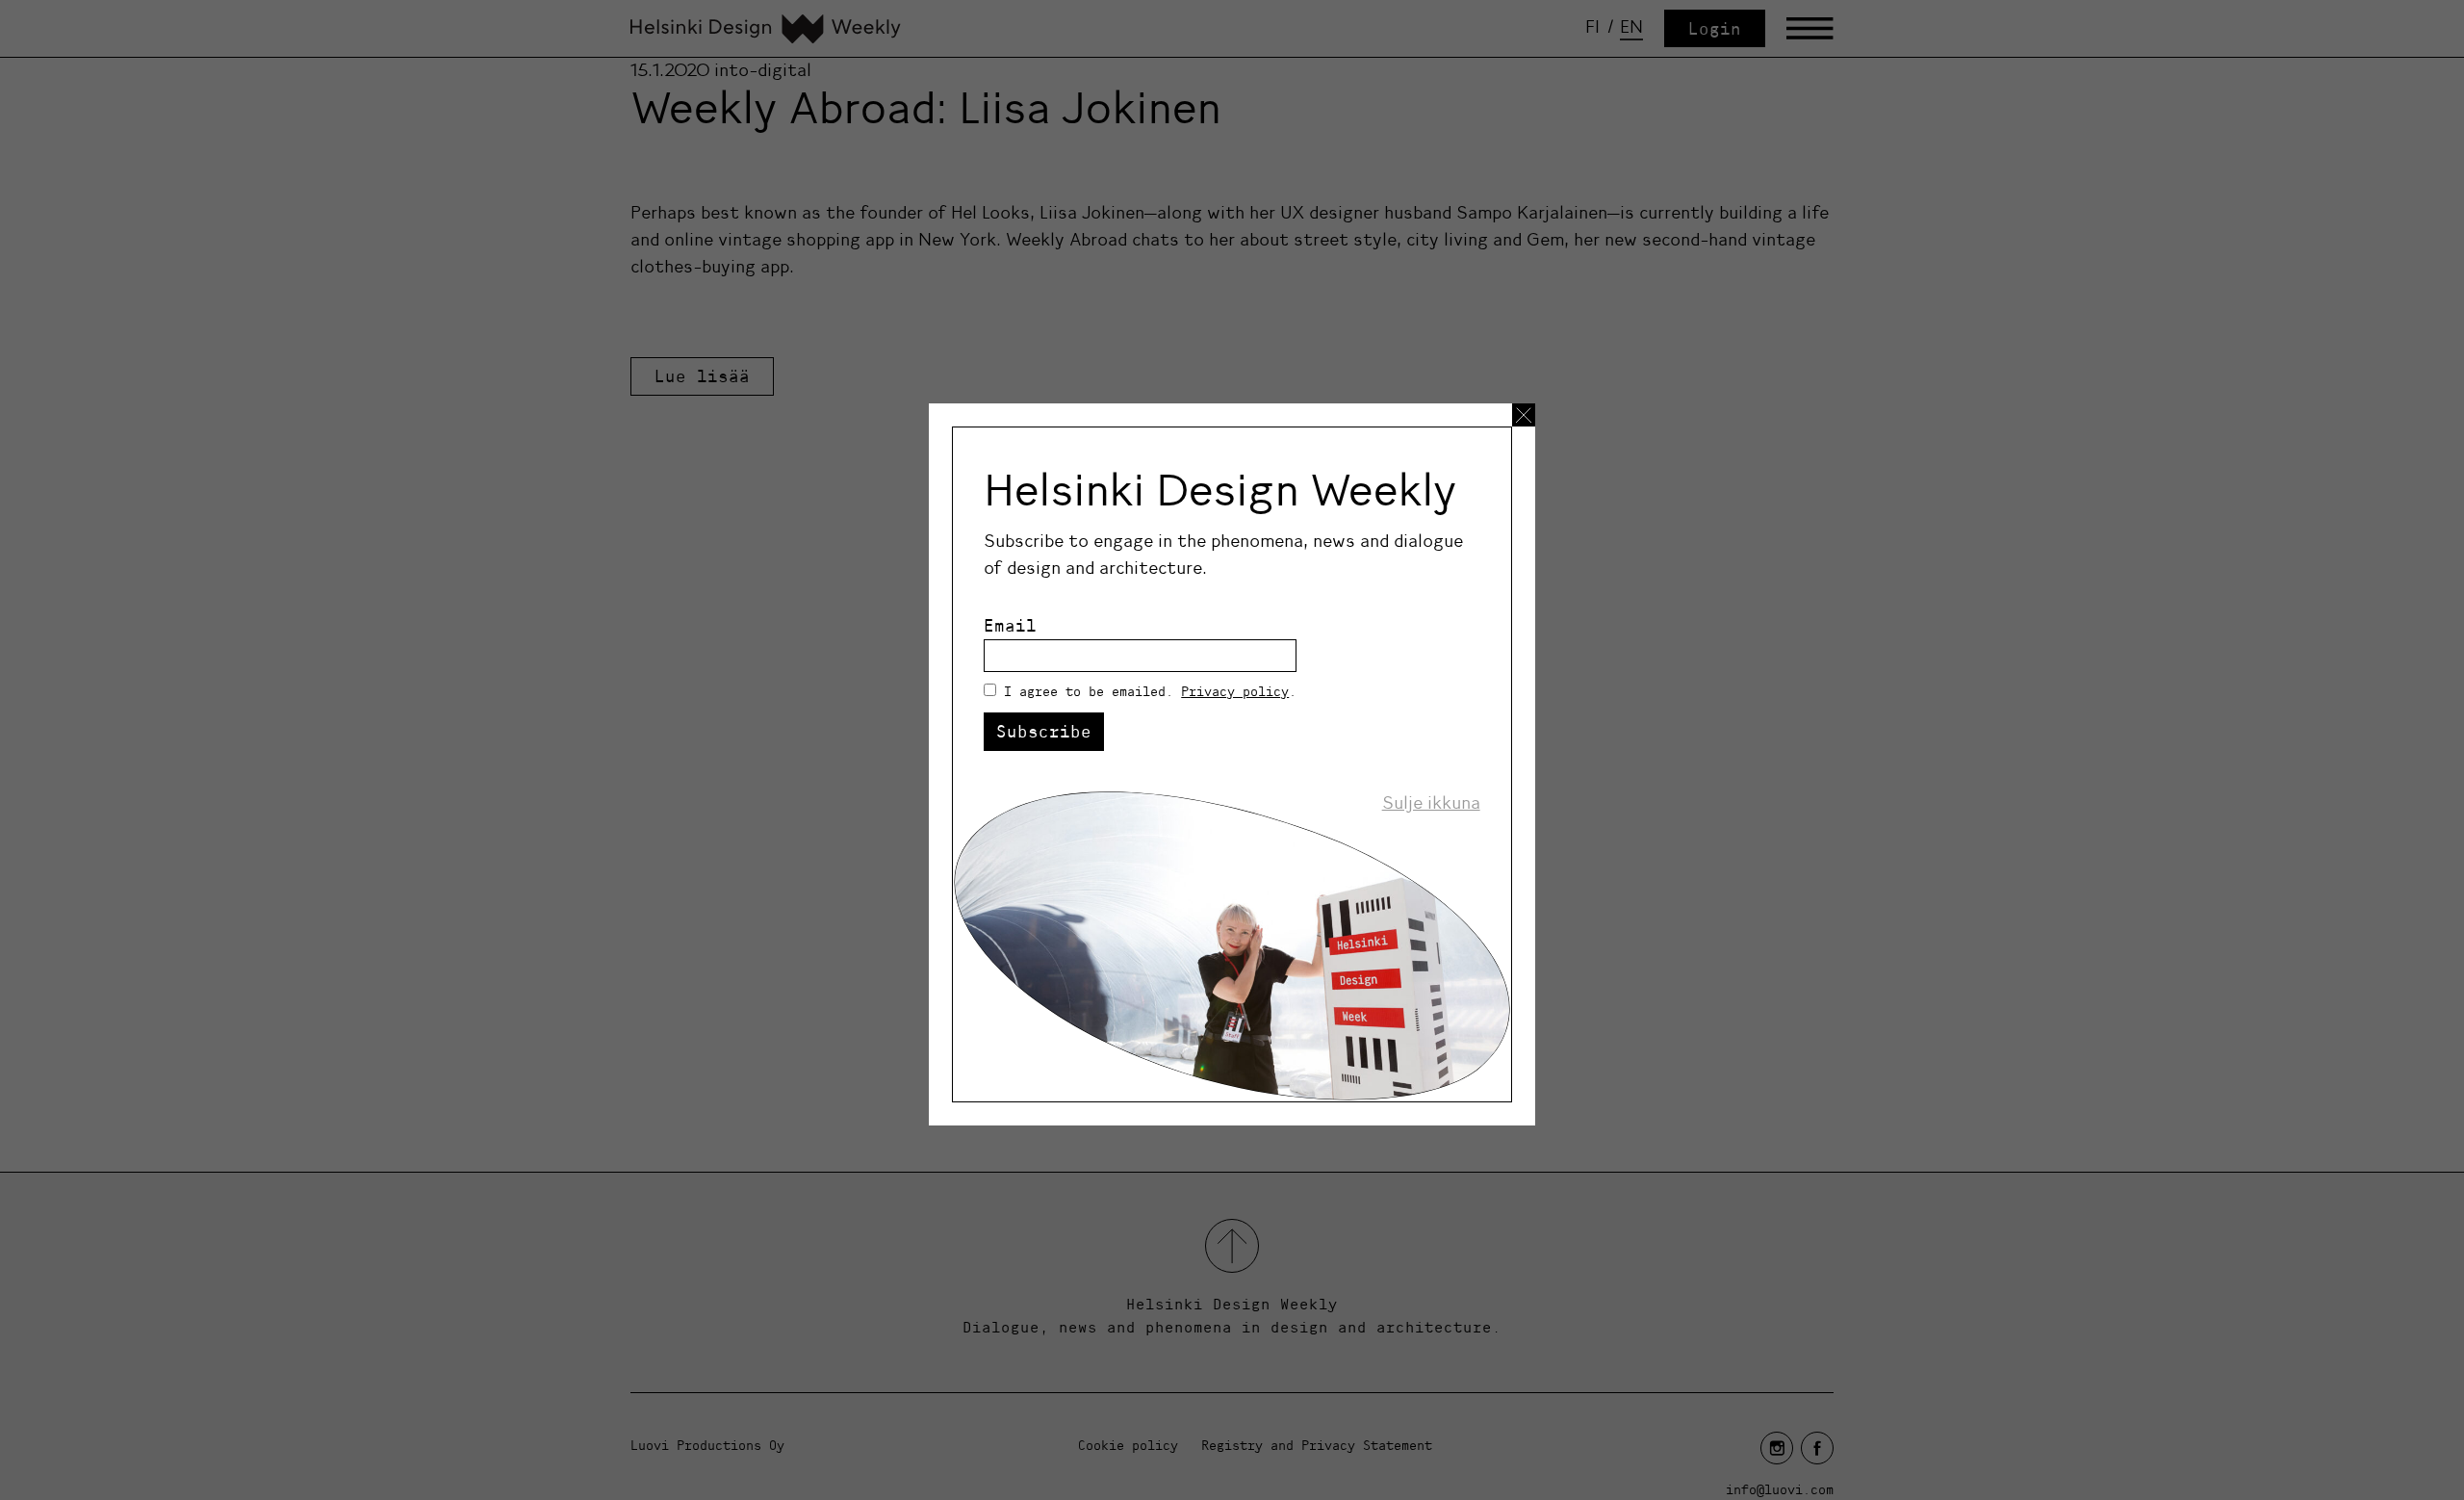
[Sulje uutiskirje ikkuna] (1524, 415)
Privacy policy (1235, 691)
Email (1010, 625)
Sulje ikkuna (1431, 803)
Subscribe (1044, 731)
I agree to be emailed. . (1150, 691)
